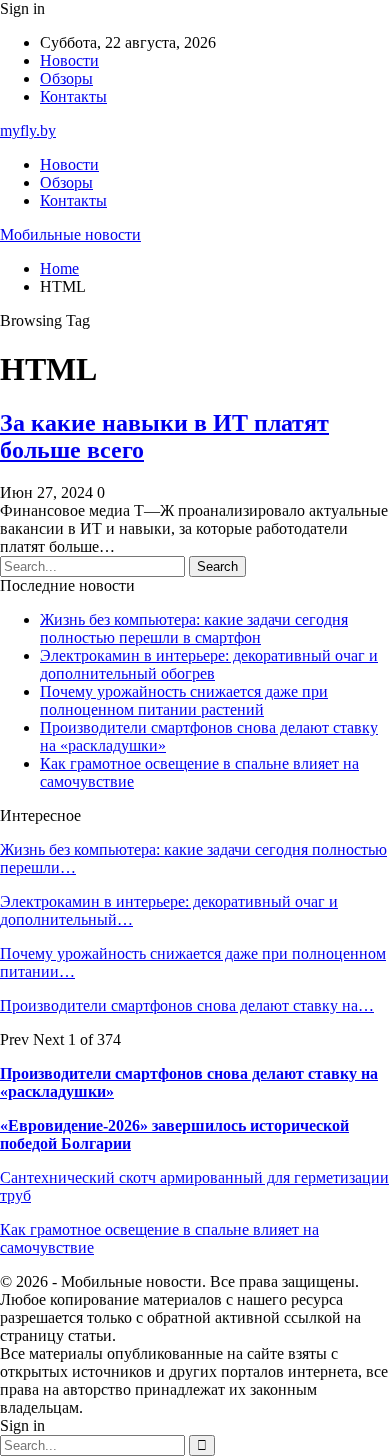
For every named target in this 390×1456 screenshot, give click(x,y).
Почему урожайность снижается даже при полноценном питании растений (184, 700)
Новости (69, 60)
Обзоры (66, 78)
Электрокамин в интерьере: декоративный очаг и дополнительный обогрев (209, 664)
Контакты (73, 96)
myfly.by (28, 130)
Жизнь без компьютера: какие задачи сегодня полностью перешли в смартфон (194, 628)
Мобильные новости (70, 234)
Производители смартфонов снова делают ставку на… (187, 1005)
